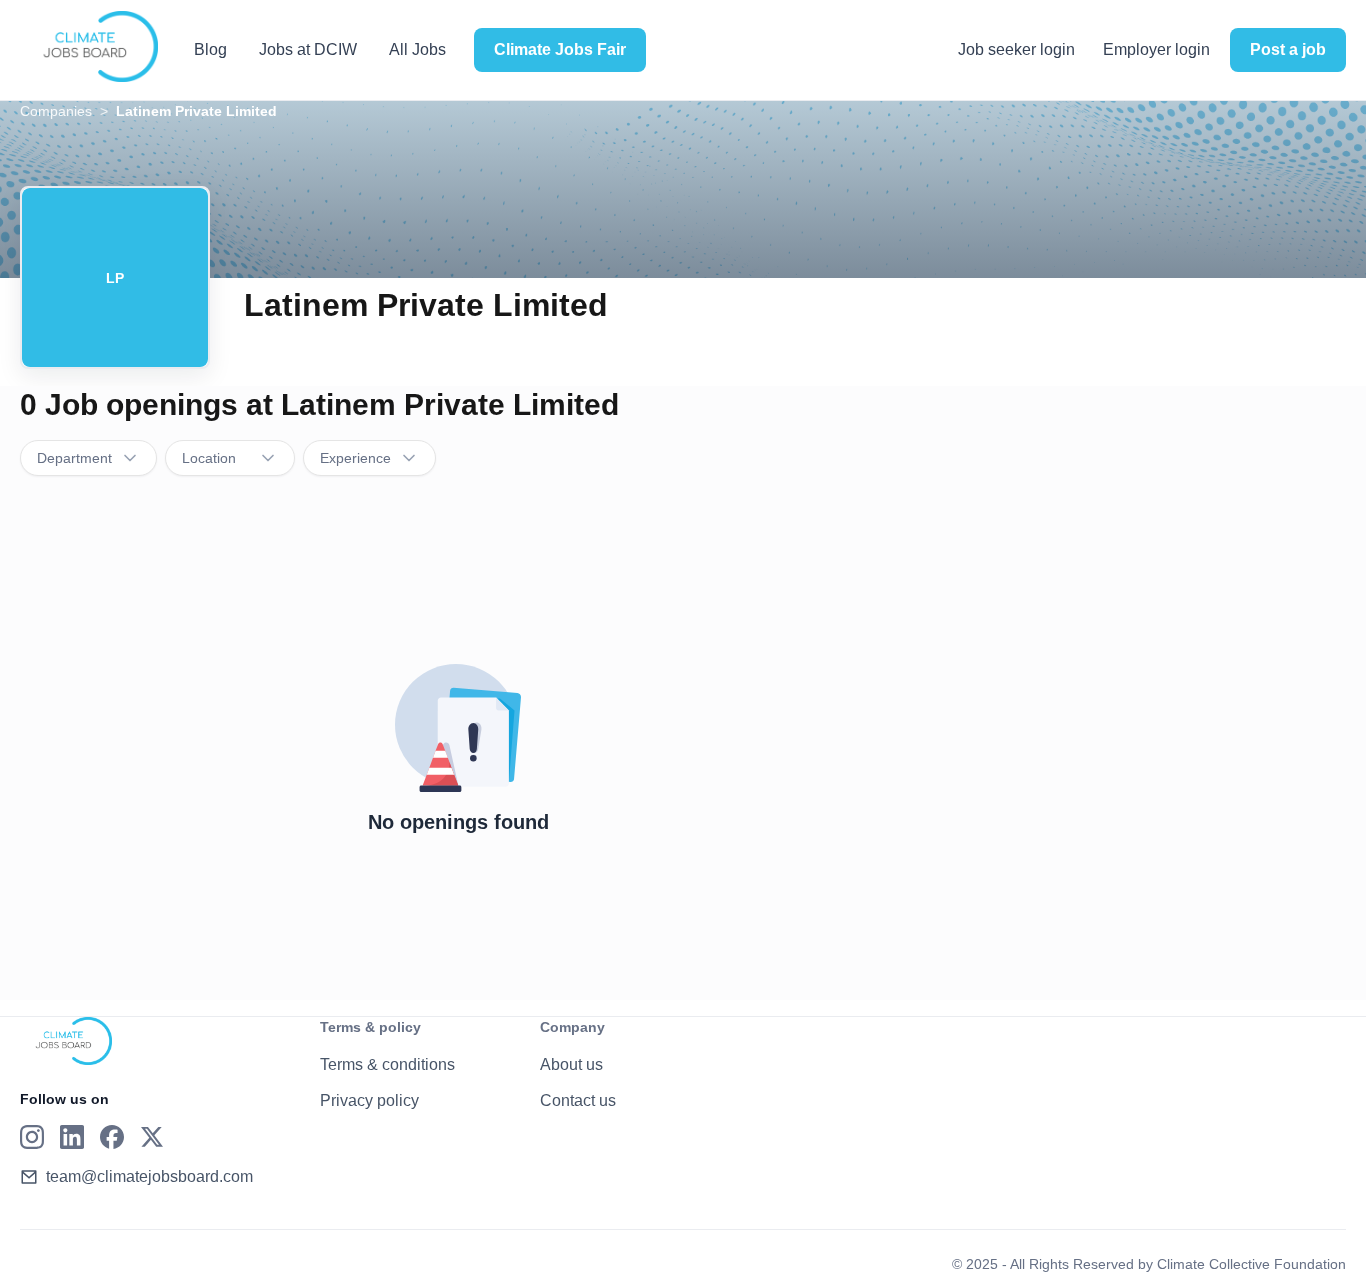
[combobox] (88, 458)
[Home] (89, 47)
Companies (56, 111)
